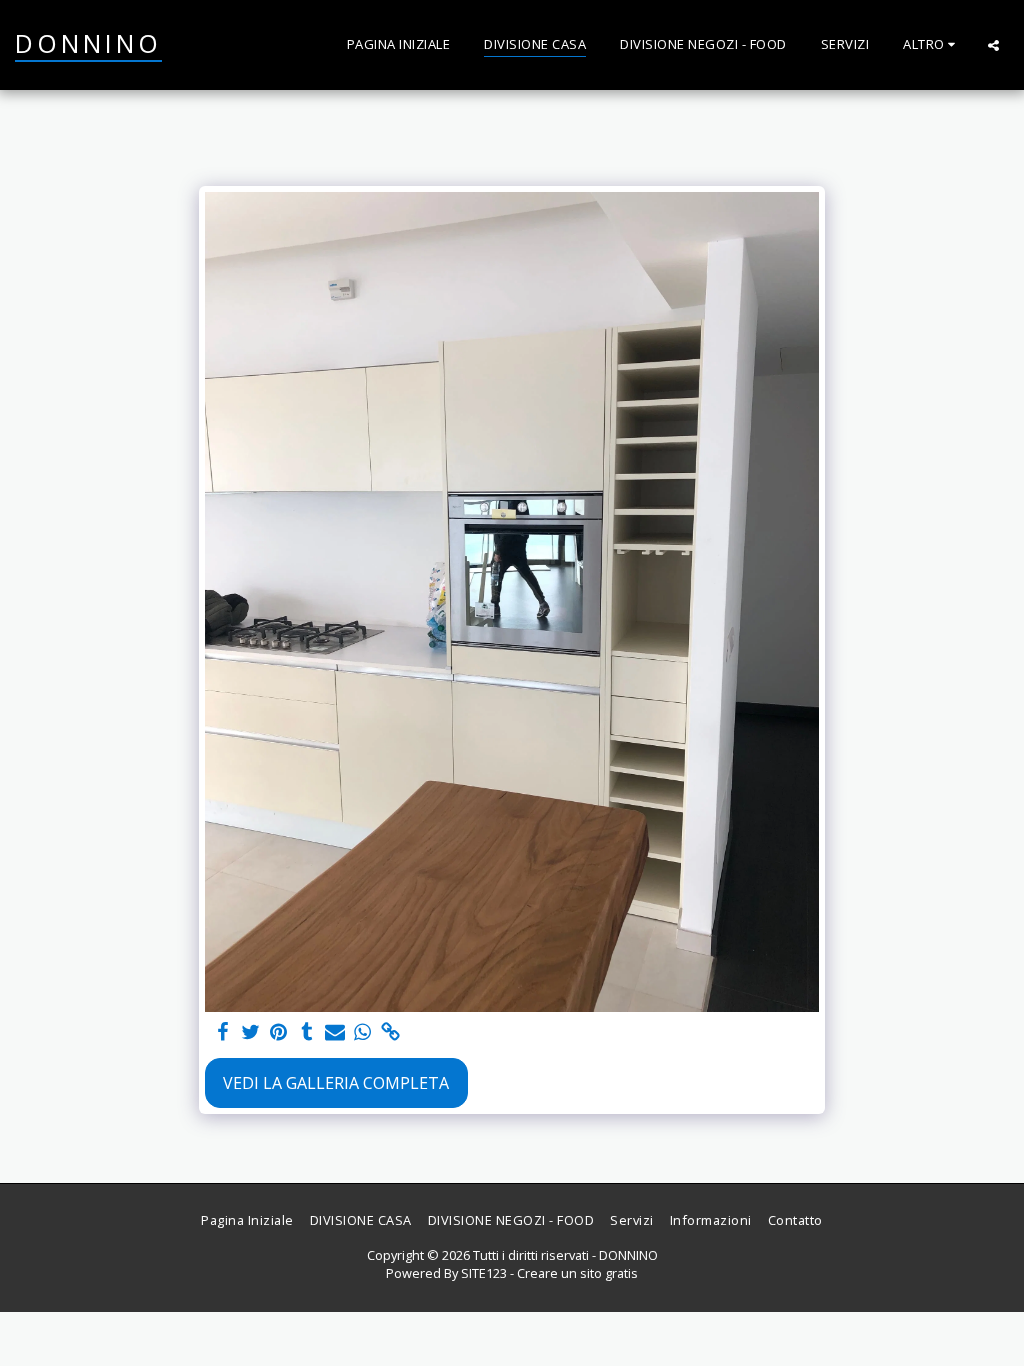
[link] (391, 1032)
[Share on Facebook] (223, 1032)
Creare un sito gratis (577, 1273)
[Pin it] (279, 1032)
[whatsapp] (363, 1032)
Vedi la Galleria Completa (336, 1083)
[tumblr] (307, 1032)
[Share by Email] (335, 1032)
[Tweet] (251, 1032)
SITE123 (484, 1273)
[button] (993, 45)
